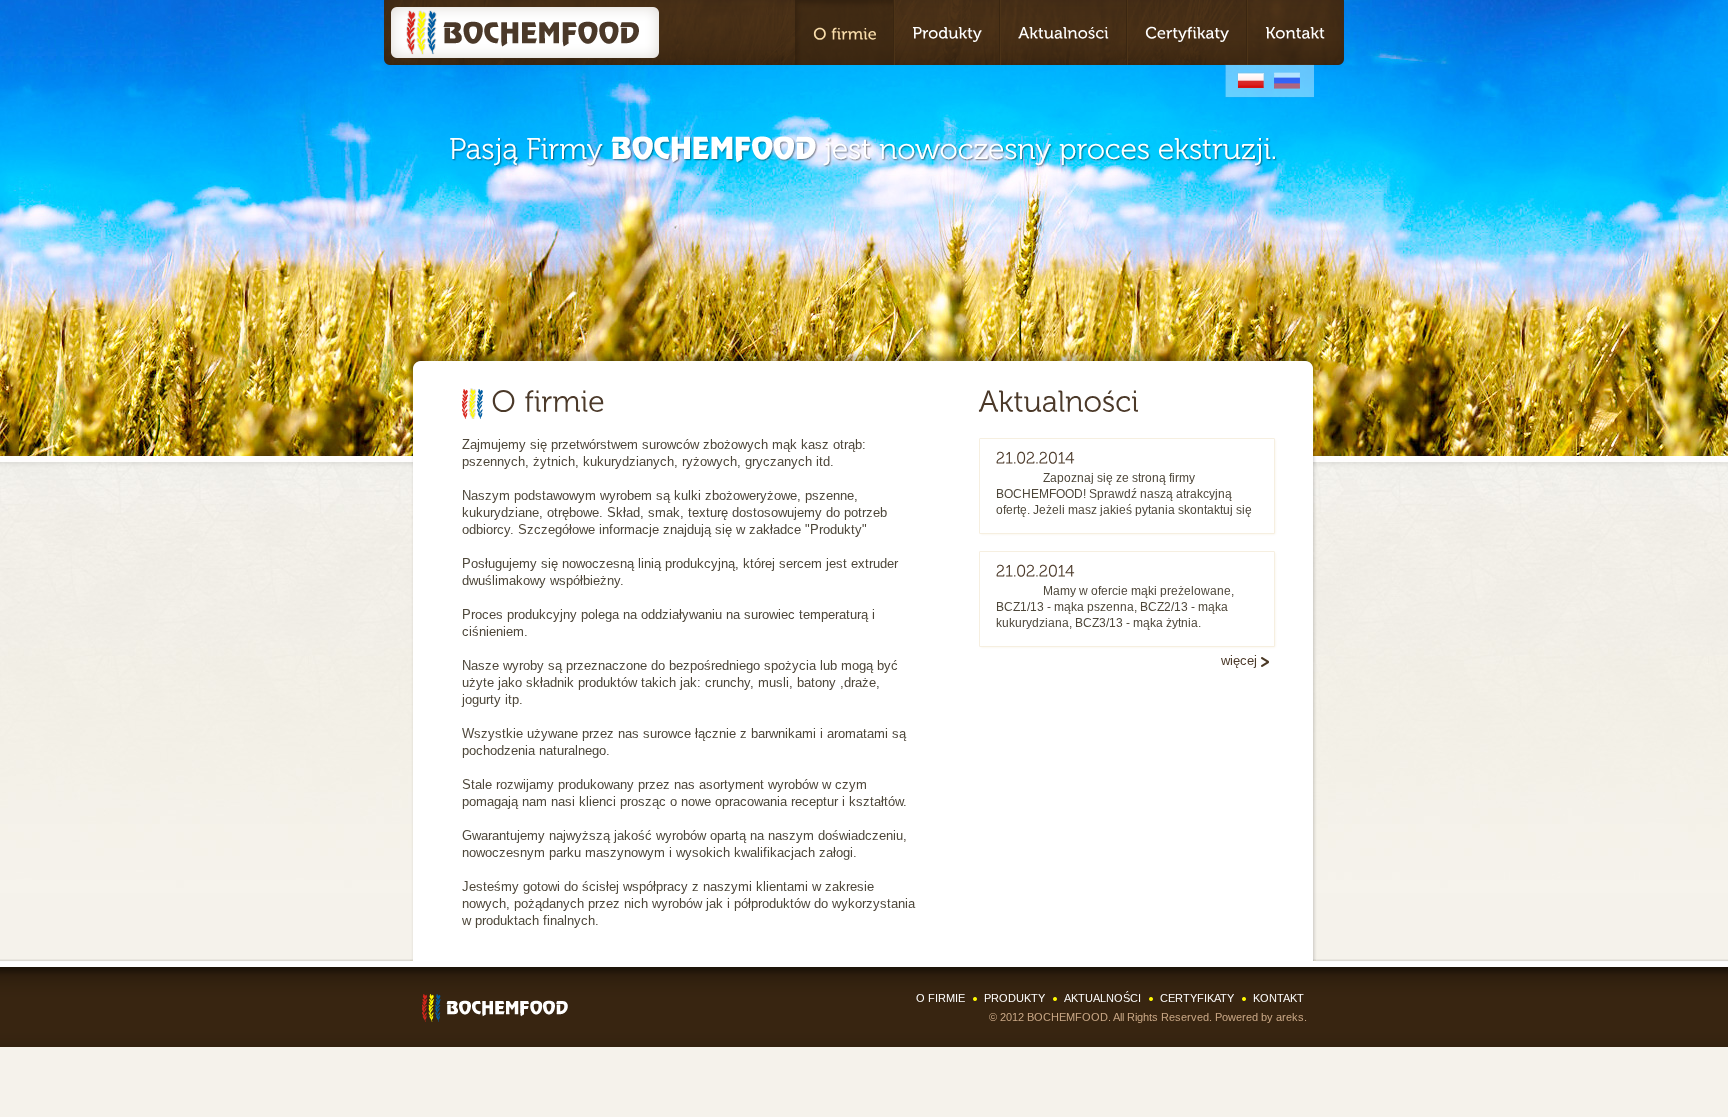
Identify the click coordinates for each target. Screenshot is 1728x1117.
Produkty (1014, 998)
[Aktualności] (1063, 32)
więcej (1239, 660)
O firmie (940, 998)
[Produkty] (947, 32)
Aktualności (1102, 998)
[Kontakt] (1296, 32)
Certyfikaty (1197, 998)
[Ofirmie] (844, 32)
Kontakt (1278, 998)
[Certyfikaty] (1187, 32)
